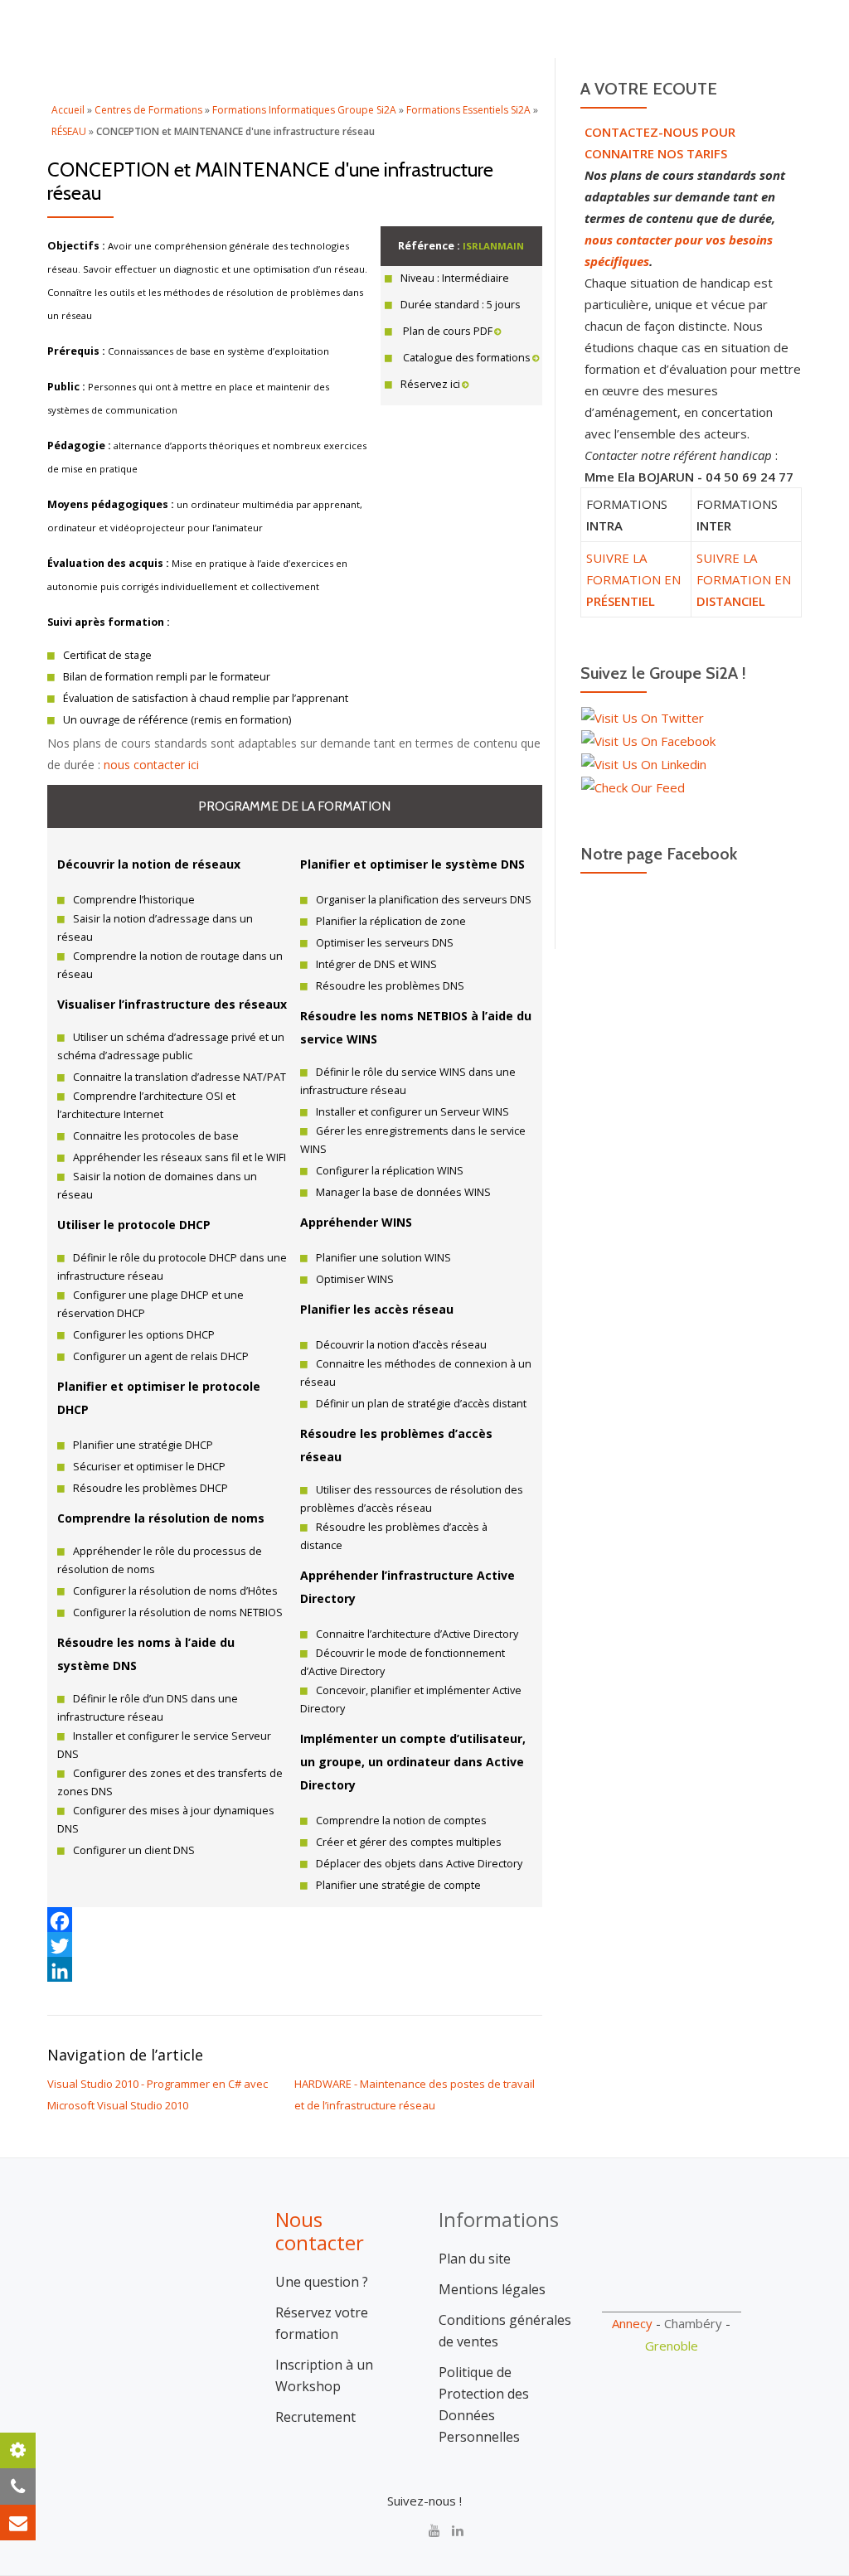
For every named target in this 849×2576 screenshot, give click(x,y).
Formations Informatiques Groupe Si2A (304, 110)
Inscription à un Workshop (324, 2375)
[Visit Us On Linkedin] (643, 763)
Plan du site (475, 2259)
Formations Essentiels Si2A (468, 110)
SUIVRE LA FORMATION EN (633, 579)
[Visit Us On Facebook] (648, 739)
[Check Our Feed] (633, 786)
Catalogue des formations (466, 358)
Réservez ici (430, 384)
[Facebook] (295, 1920)
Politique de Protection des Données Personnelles (484, 2404)
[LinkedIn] (295, 1969)
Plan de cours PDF (446, 331)
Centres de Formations (148, 110)
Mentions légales (492, 2289)
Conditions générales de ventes (505, 2331)
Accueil (226, 87)
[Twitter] (295, 1944)
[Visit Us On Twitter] (642, 716)
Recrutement (315, 2417)
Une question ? (322, 2282)
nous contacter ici (151, 765)
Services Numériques (456, 87)
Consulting (319, 87)
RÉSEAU (69, 131)
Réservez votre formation (322, 2323)
